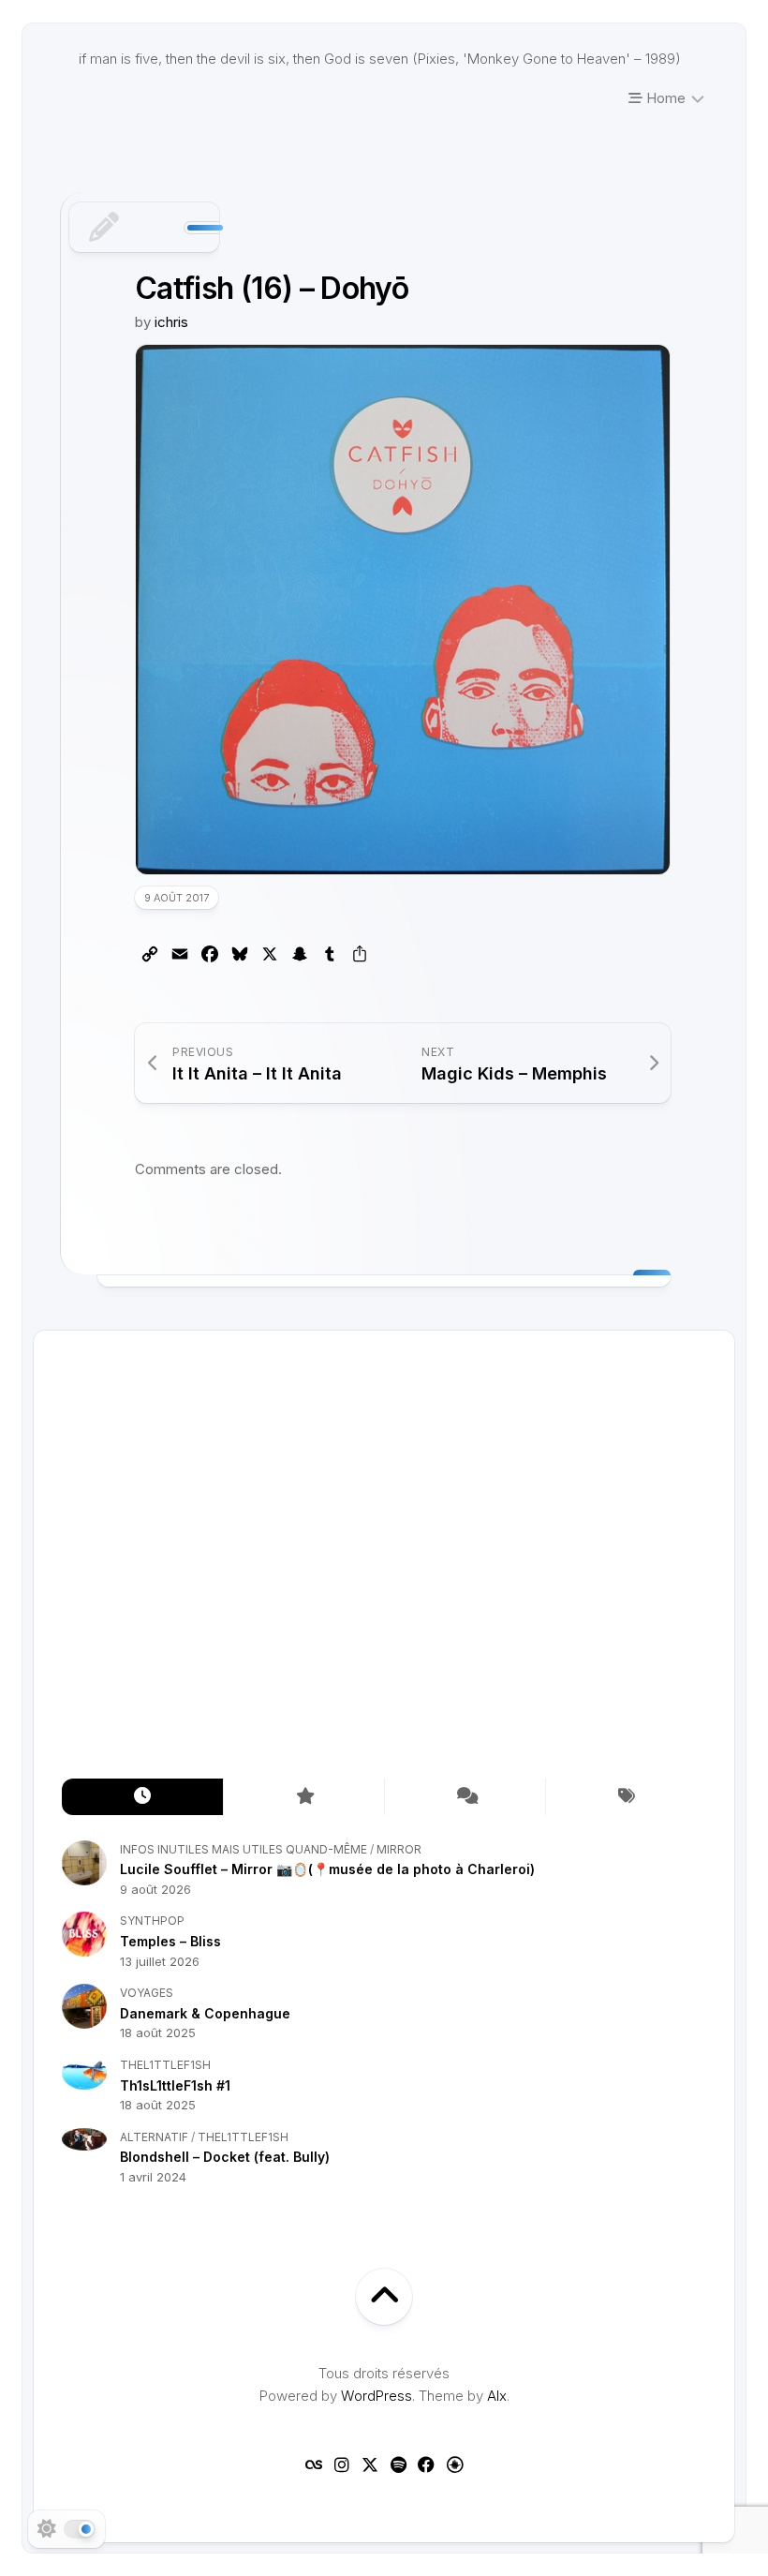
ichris (171, 322)
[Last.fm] (314, 2464)
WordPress (377, 2396)
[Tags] (626, 1797)
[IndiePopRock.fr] (454, 2464)
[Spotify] (398, 2464)
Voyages (147, 1993)
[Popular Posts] (303, 1797)
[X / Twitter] (370, 2464)
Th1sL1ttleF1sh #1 (175, 2085)
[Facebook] (426, 2464)
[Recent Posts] (142, 1797)
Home (664, 98)
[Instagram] (342, 2464)
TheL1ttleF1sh (165, 2065)
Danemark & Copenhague (205, 2013)
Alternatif (154, 2137)
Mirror (399, 1849)
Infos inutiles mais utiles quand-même (244, 1849)
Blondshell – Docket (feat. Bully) (225, 2157)
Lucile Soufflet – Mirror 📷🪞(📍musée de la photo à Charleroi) (327, 1869)
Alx (497, 2396)
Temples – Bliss (170, 1941)
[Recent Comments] (465, 1797)
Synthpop (152, 1921)
